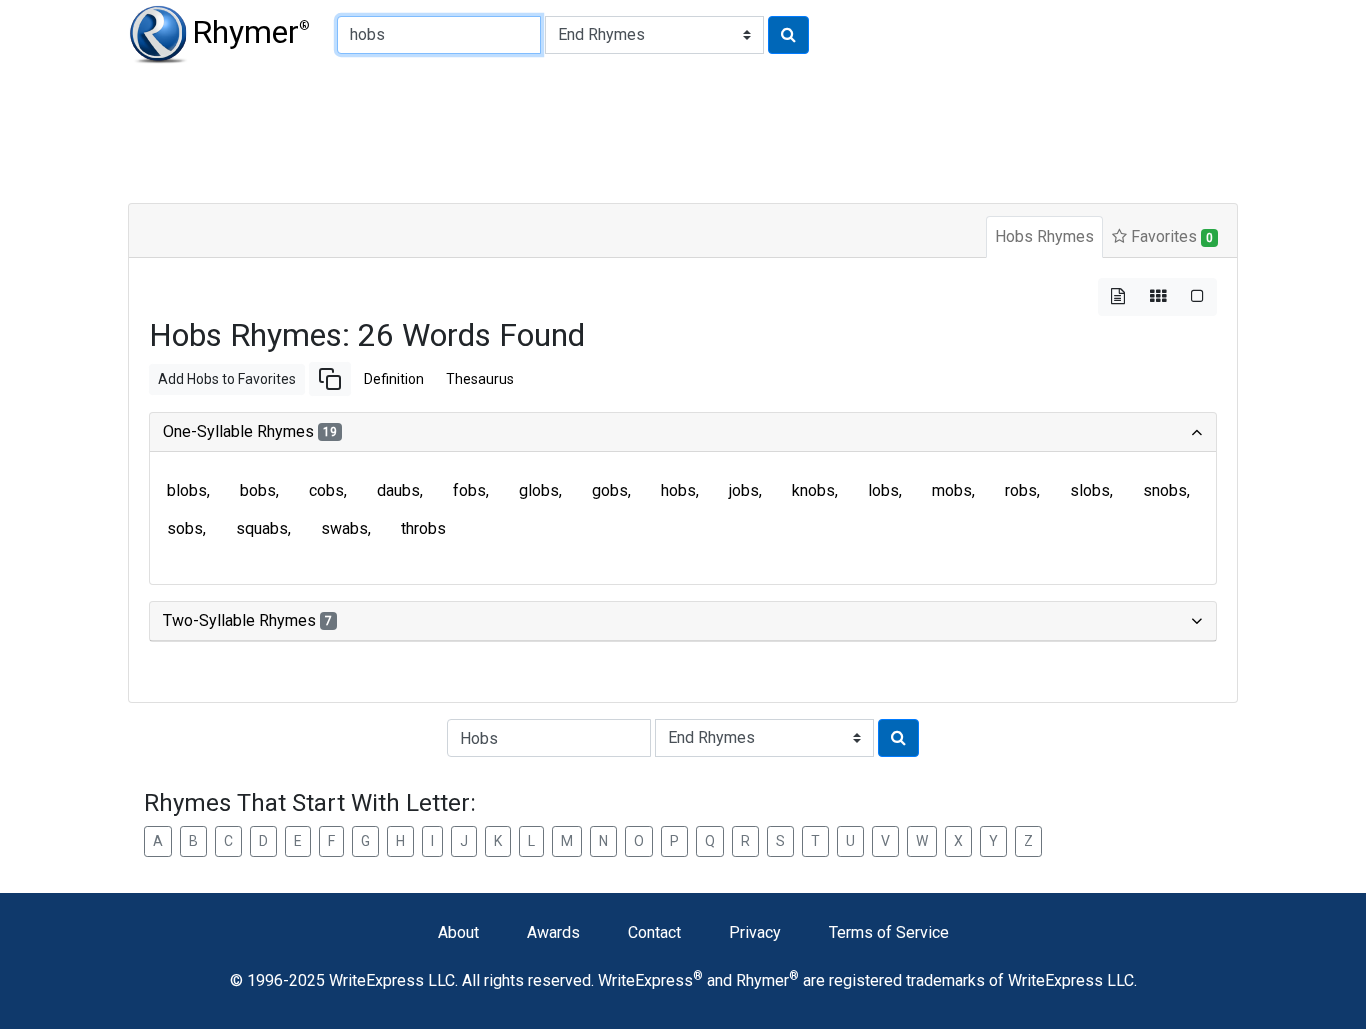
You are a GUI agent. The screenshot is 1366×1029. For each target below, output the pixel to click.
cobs (326, 490)
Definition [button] (394, 379)
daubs (398, 490)
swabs (344, 528)
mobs (952, 490)
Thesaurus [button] (480, 379)
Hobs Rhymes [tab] (1044, 236)
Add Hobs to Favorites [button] (227, 379)
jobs (744, 490)
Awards (553, 932)
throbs (423, 528)
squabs (262, 528)
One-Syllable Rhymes (250, 431)
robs (1021, 490)
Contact (654, 932)
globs (539, 490)
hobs (678, 490)
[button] (330, 379)
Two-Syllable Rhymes (247, 620)
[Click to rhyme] (788, 35)
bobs (258, 490)
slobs (1090, 490)
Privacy (755, 932)
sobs (185, 528)
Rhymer (251, 32)
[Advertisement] (613, 130)
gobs (610, 490)
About (458, 932)
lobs (883, 490)
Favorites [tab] (1170, 236)
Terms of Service (889, 932)
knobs (813, 490)
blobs (187, 490)
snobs (1165, 490)
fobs (469, 490)
